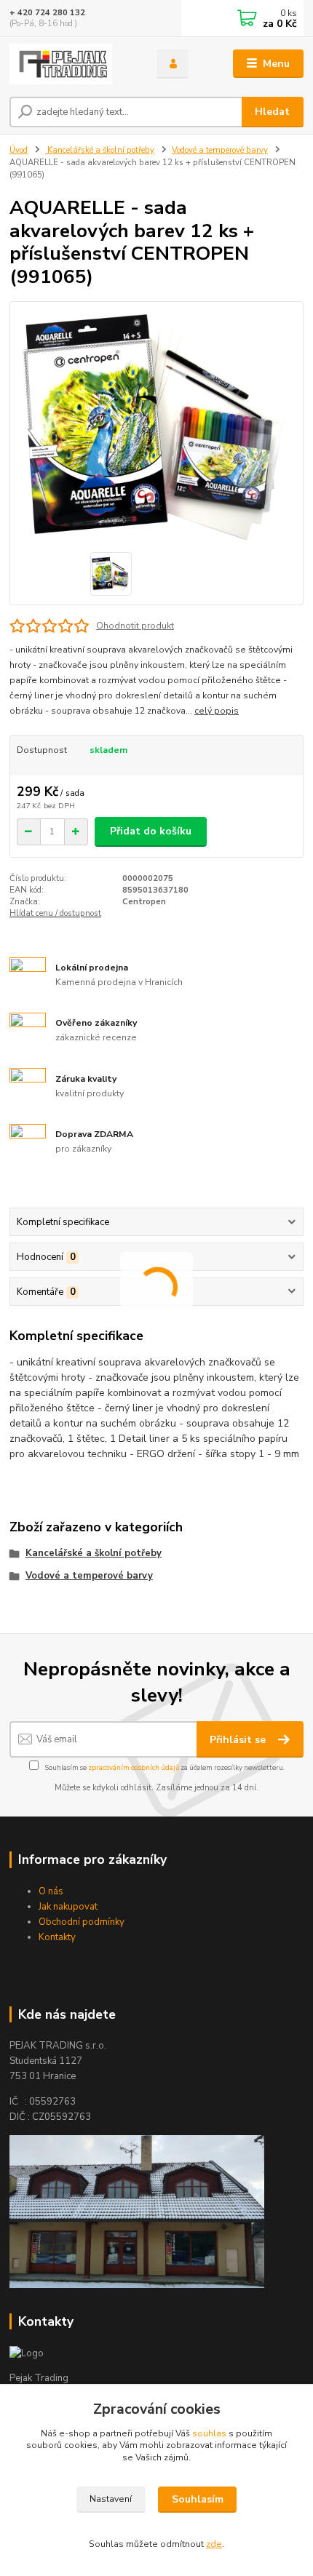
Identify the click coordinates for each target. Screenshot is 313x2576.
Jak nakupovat (68, 1907)
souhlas (209, 2433)
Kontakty (57, 1937)
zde (214, 2544)
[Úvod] (71, 64)
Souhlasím (198, 2499)
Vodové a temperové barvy (220, 150)
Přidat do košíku (151, 831)
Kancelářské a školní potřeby (100, 150)
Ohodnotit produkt (135, 626)
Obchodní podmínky (82, 1922)
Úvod (19, 150)
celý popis (217, 711)
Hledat (272, 112)
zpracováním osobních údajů (134, 1767)
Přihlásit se (239, 1740)
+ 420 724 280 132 (47, 13)
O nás (51, 1891)
